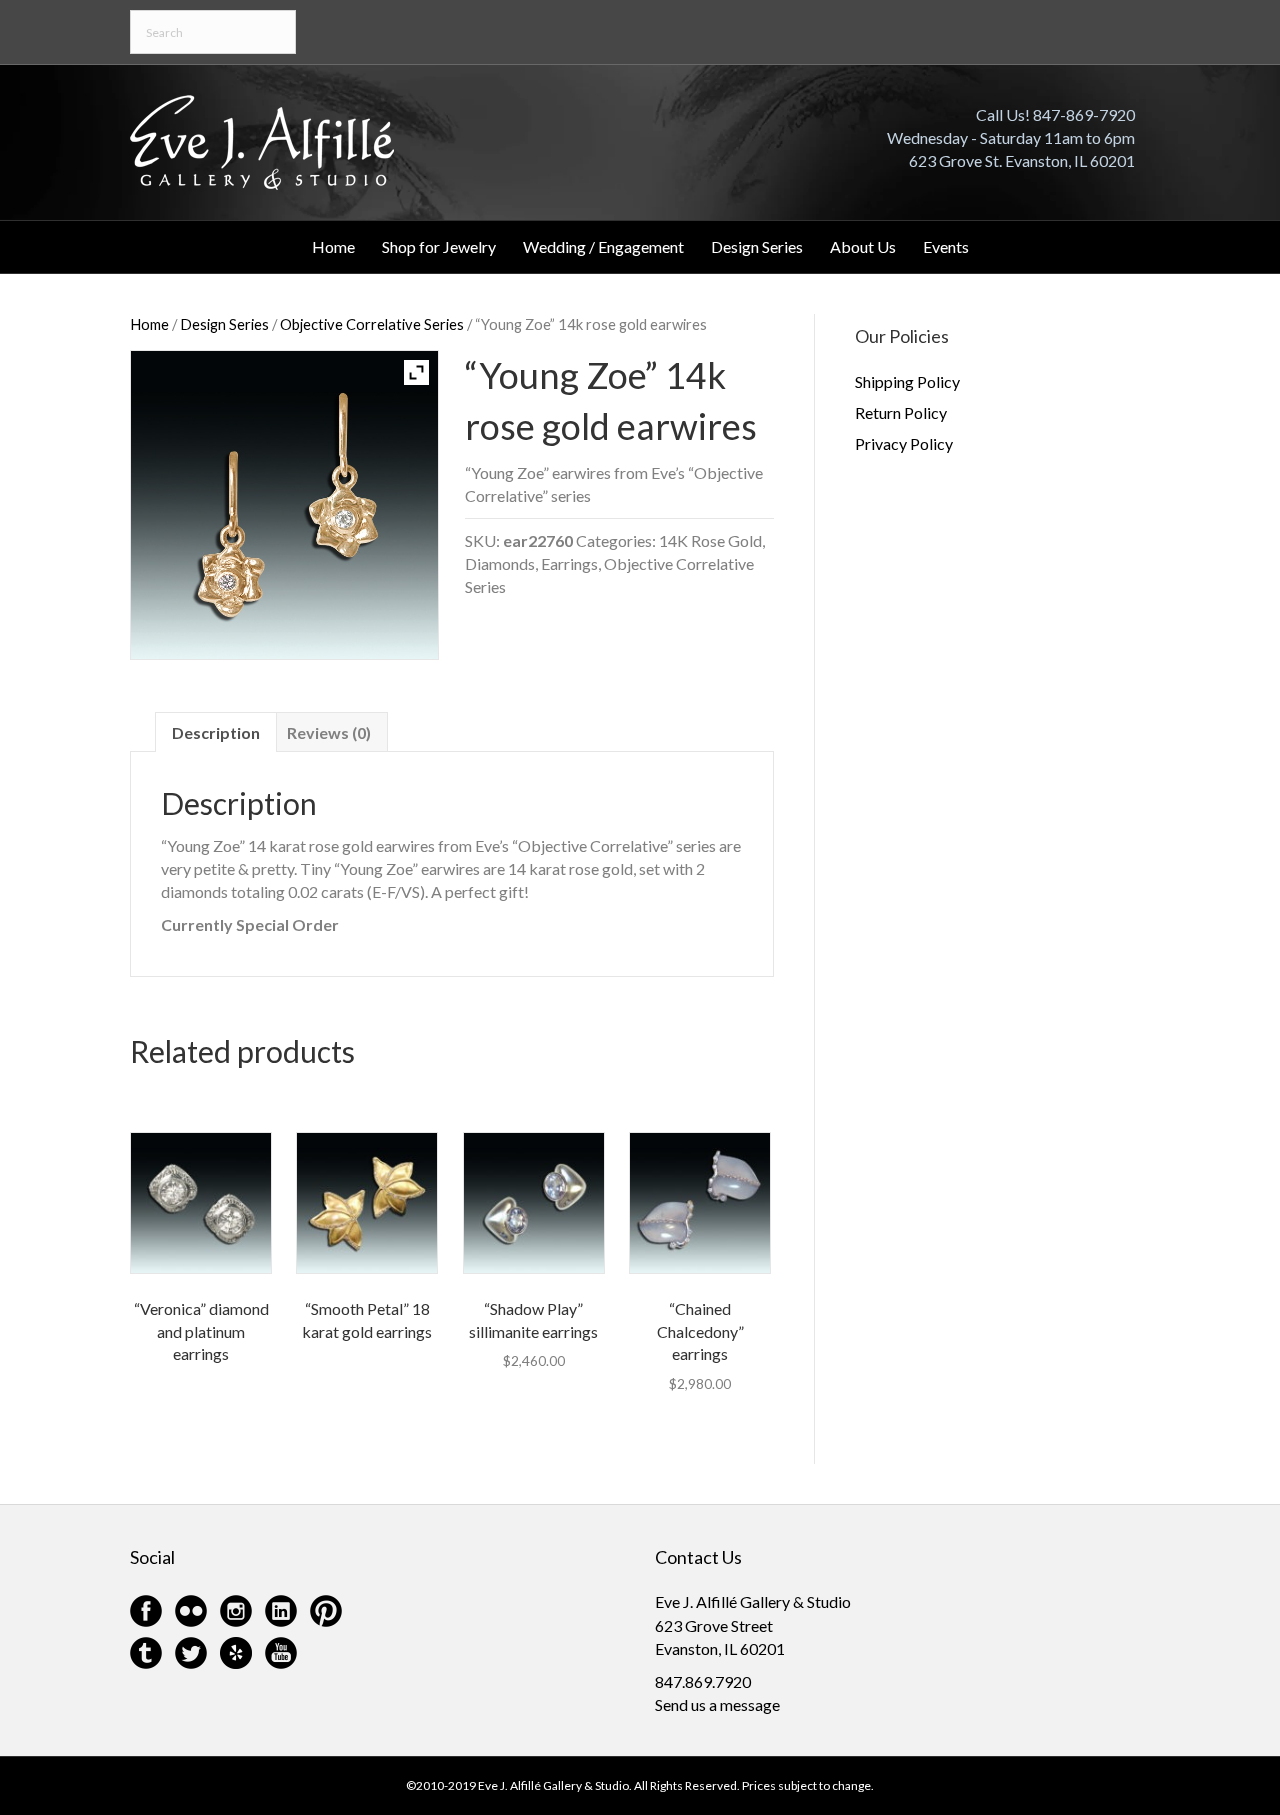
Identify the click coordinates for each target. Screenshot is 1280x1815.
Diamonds (500, 563)
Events (946, 246)
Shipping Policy (907, 381)
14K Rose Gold (710, 540)
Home (333, 246)
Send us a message (717, 1704)
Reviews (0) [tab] (329, 732)
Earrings (569, 563)
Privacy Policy (904, 443)
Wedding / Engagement (603, 246)
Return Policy (901, 412)
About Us (863, 246)
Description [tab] (216, 732)
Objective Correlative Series (372, 324)
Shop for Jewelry (439, 246)
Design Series (757, 246)
